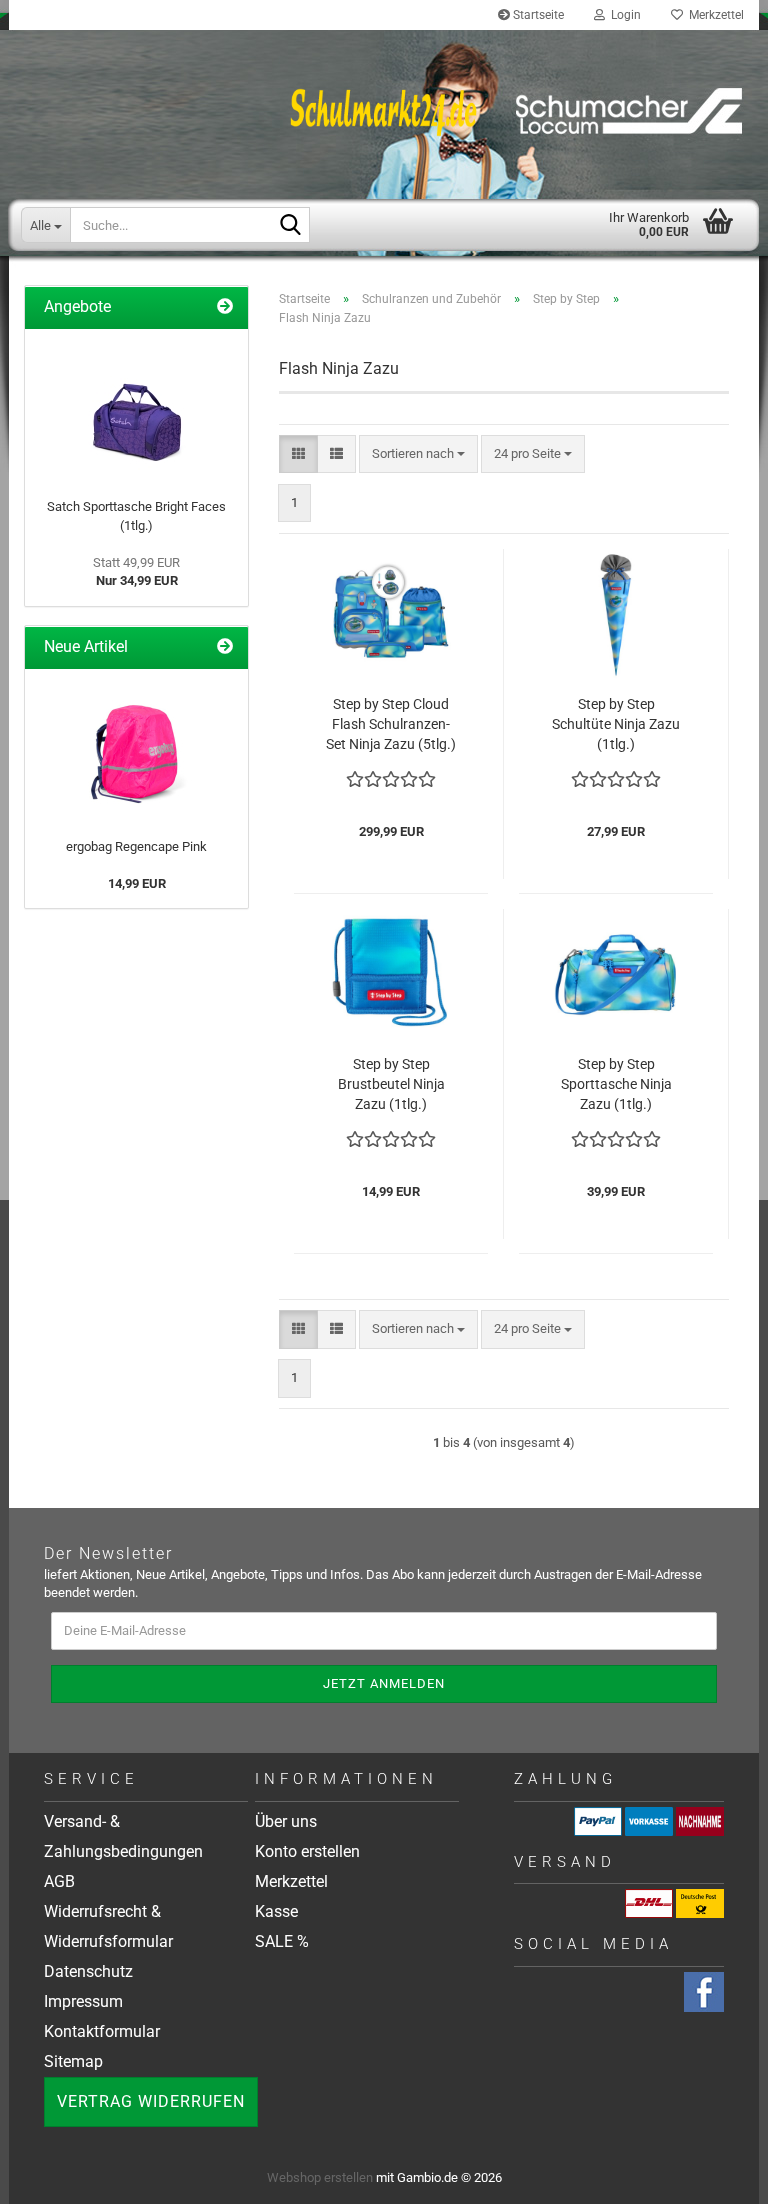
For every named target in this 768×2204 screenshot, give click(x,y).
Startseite (537, 15)
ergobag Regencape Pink (136, 846)
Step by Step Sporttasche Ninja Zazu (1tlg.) (616, 1084)
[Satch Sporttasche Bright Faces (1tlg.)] (137, 409)
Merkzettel (713, 15)
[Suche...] (291, 226)
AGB (59, 1881)
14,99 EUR (137, 883)
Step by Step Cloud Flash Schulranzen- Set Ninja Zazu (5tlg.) (391, 724)
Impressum (83, 2001)
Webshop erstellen (320, 2177)
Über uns (286, 1821)
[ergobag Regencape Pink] (137, 749)
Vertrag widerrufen (151, 2101)
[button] (298, 454)
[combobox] (418, 454)
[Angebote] (225, 307)
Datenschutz (88, 1971)
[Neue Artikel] (225, 647)
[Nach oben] (728, 2174)
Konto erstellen (307, 1851)
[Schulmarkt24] (384, 110)
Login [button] (623, 15)
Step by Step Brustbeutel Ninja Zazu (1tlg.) (391, 1084)
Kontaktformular (102, 2031)
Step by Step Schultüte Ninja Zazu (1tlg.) (616, 724)
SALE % (282, 1941)
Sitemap (73, 2061)
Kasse (276, 1911)
